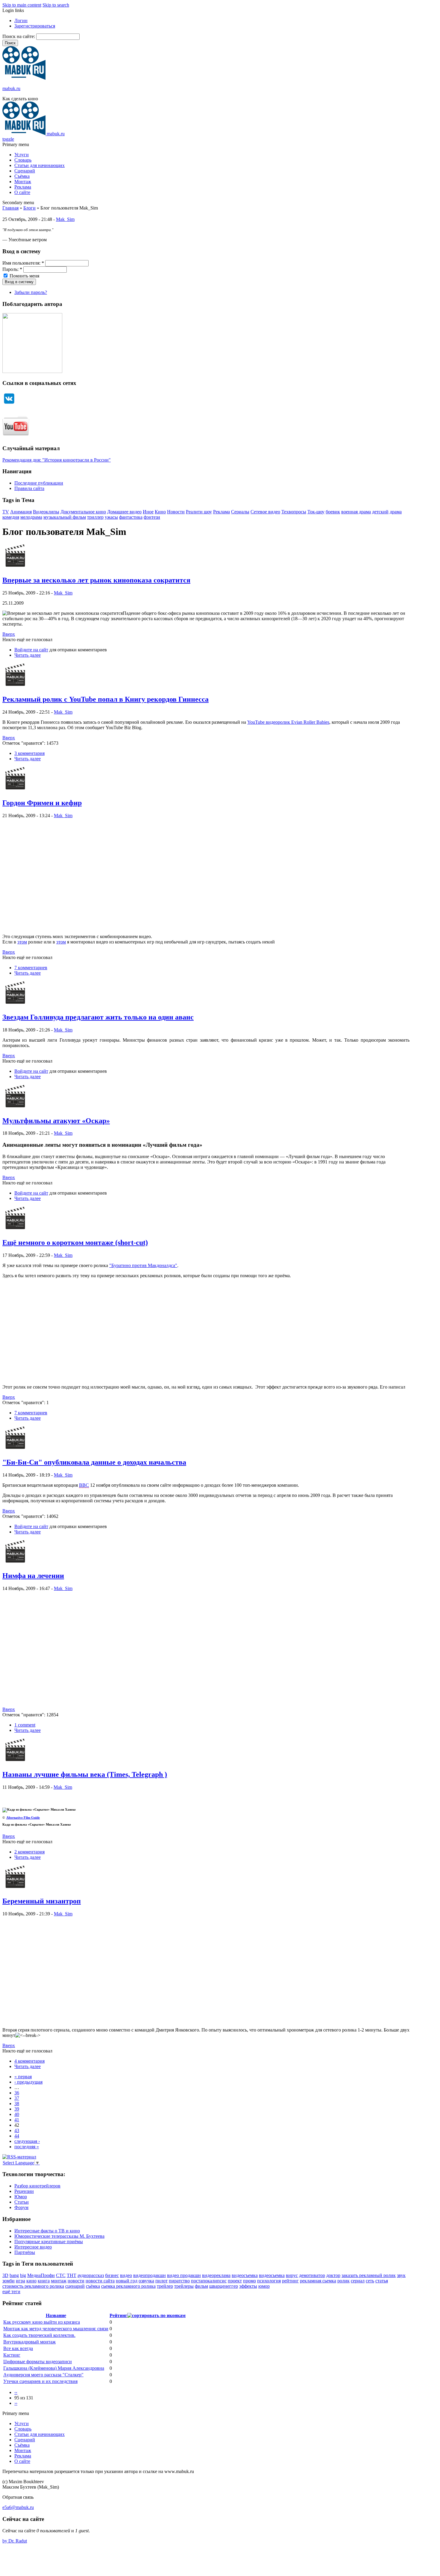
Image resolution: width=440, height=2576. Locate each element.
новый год (127, 2281)
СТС (61, 2275)
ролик (343, 2281)
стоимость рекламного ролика (33, 2286)
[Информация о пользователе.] (15, 567)
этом (22, 942)
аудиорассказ (91, 2275)
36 (17, 2093)
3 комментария (29, 753)
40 (17, 2114)
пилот (161, 2281)
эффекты (248, 2286)
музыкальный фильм (65, 517)
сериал (358, 2281)
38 (17, 2104)
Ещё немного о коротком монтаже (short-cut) (75, 1243)
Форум (21, 2207)
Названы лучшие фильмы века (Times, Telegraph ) (85, 1774)
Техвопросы (294, 512)
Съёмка (22, 176)
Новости (176, 512)
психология (269, 2281)
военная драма (356, 512)
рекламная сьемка (318, 2281)
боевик (333, 512)
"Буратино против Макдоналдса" (143, 1265)
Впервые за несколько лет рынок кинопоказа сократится (96, 580)
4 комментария (29, 2061)
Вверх (9, 634)
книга (44, 2281)
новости (76, 2281)
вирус (292, 2275)
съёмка (93, 2286)
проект (235, 2281)
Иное (148, 512)
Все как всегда (18, 2348)
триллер (95, 517)
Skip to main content (22, 5)
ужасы (111, 517)
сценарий (75, 2286)
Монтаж (23, 182)
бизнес (112, 2275)
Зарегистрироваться (35, 26)
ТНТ (72, 2275)
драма (396, 512)
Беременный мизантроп (42, 1901)
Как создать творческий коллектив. (39, 2335)
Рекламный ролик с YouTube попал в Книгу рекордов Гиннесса (106, 699)
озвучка (146, 2281)
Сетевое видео (265, 512)
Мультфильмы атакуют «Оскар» (56, 1121)
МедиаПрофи (41, 2275)
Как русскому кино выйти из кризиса (42, 2322)
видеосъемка (245, 2275)
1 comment (25, 1725)
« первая (23, 2077)
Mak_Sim (65, 219)
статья (382, 2281)
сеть (370, 2281)
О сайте (22, 192)
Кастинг (12, 2355)
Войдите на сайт (31, 650)
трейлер (165, 2286)
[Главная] (24, 78)
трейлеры (184, 2286)
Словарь (23, 160)
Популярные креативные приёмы (49, 2242)
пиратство (179, 2281)
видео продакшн (184, 2275)
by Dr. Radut (15, 2541)
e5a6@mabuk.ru (18, 2507)
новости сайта (100, 2281)
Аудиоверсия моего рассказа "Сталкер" (43, 2375)
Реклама (23, 187)
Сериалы (240, 512)
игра (21, 2281)
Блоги (29, 208)
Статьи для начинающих (40, 165)
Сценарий (25, 171)
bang (14, 2275)
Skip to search (56, 5)
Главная (10, 208)
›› (16, 2403)
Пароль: (12, 269)
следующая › (27, 2141)
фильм (201, 2286)
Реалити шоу (199, 512)
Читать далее (28, 655)
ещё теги (11, 2291)
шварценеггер (224, 2286)
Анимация (21, 512)
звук (401, 2275)
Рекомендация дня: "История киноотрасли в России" (57, 460)
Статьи (22, 2202)
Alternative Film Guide (23, 1818)
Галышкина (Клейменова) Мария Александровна (54, 2368)
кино (31, 2281)
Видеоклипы (46, 512)
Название (56, 2315)
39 (17, 2109)
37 (17, 2098)
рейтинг (290, 2281)
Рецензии (24, 2191)
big (23, 2275)
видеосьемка (272, 2275)
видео (126, 2275)
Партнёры (25, 2252)
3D (5, 2275)
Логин (21, 21)
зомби (9, 2281)
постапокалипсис (209, 2281)
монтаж (59, 2281)
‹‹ (16, 2392)
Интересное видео (33, 2247)
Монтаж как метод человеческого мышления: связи (56, 2329)
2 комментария (29, 1852)
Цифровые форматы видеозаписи (38, 2362)
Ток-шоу (316, 512)
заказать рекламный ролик (369, 2275)
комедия (11, 517)
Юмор (21, 2197)
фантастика (131, 517)
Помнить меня (24, 276)
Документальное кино (83, 512)
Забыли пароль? (31, 292)
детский (380, 512)
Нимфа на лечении (33, 1576)
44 (17, 2136)
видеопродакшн (150, 2275)
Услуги (22, 155)
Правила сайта (29, 488)
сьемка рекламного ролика (128, 2286)
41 (17, 2120)
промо (249, 2281)
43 (17, 2130)
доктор (333, 2275)
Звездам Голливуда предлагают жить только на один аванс (98, 1017)
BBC (84, 1485)
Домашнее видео (124, 512)
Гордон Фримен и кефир (42, 803)
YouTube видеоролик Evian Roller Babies (288, 722)
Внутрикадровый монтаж (29, 2342)
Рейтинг (118, 2315)
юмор (264, 2286)
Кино (160, 512)
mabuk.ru (11, 88)
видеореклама (216, 2275)
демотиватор (312, 2275)
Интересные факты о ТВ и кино (47, 2231)
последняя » (27, 2147)
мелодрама (31, 517)
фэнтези (152, 517)
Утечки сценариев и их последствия (40, 2381)
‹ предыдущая (28, 2082)
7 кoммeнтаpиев (31, 968)
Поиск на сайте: (19, 36)
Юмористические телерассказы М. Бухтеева (59, 2236)
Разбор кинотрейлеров (37, 2186)
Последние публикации (39, 483)
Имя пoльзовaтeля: (23, 263)
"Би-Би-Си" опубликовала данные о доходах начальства (94, 1462)
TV (6, 512)
